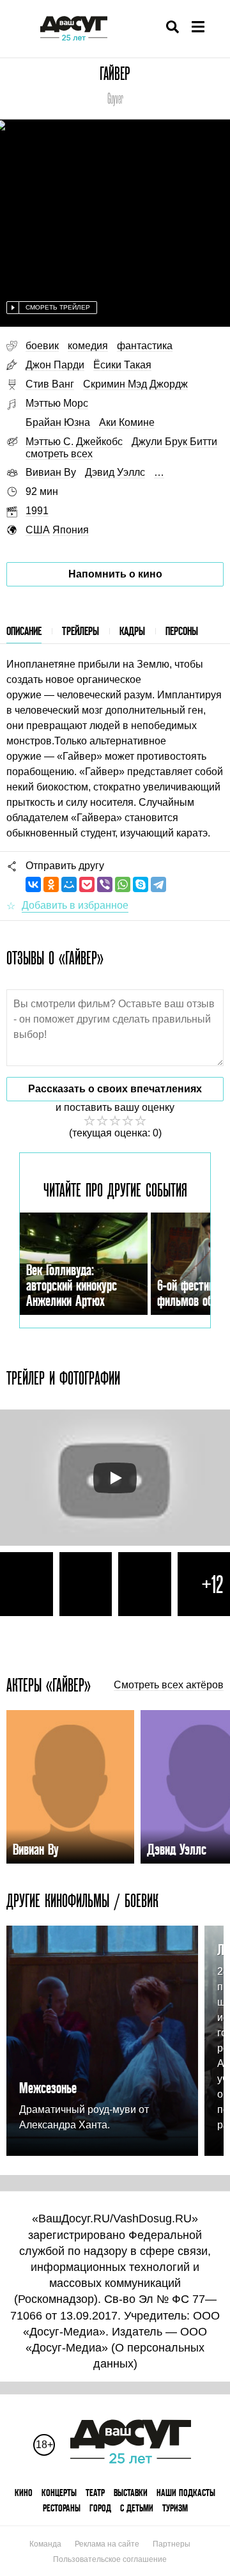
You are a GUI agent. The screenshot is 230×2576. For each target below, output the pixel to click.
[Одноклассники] (51, 884)
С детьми (137, 2508)
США (38, 530)
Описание (24, 631)
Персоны (182, 631)
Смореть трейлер (58, 307)
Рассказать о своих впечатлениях (115, 1089)
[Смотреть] (115, 1478)
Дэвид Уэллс (115, 472)
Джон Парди (55, 365)
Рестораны (62, 2508)
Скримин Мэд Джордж (135, 384)
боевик (42, 346)
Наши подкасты (186, 2493)
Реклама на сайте (107, 2544)
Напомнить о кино (115, 574)
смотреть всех (59, 454)
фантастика (145, 346)
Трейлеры (80, 631)
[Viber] (105, 884)
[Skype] (141, 884)
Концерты (59, 2493)
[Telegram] (158, 884)
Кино (24, 2493)
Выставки (131, 2493)
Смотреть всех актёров (169, 1685)
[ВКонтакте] (33, 884)
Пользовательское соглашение (110, 2559)
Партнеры (172, 2544)
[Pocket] (87, 884)
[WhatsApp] (123, 884)
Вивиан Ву (51, 472)
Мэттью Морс (57, 403)
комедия (88, 346)
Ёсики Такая (122, 365)
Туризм (175, 2508)
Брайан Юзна (58, 422)
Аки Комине (127, 422)
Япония (71, 530)
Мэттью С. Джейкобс (74, 442)
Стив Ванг (50, 384)
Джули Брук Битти (174, 442)
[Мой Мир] (69, 884)
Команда (45, 2544)
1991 (37, 511)
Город (100, 2508)
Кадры (132, 631)
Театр (95, 2493)
